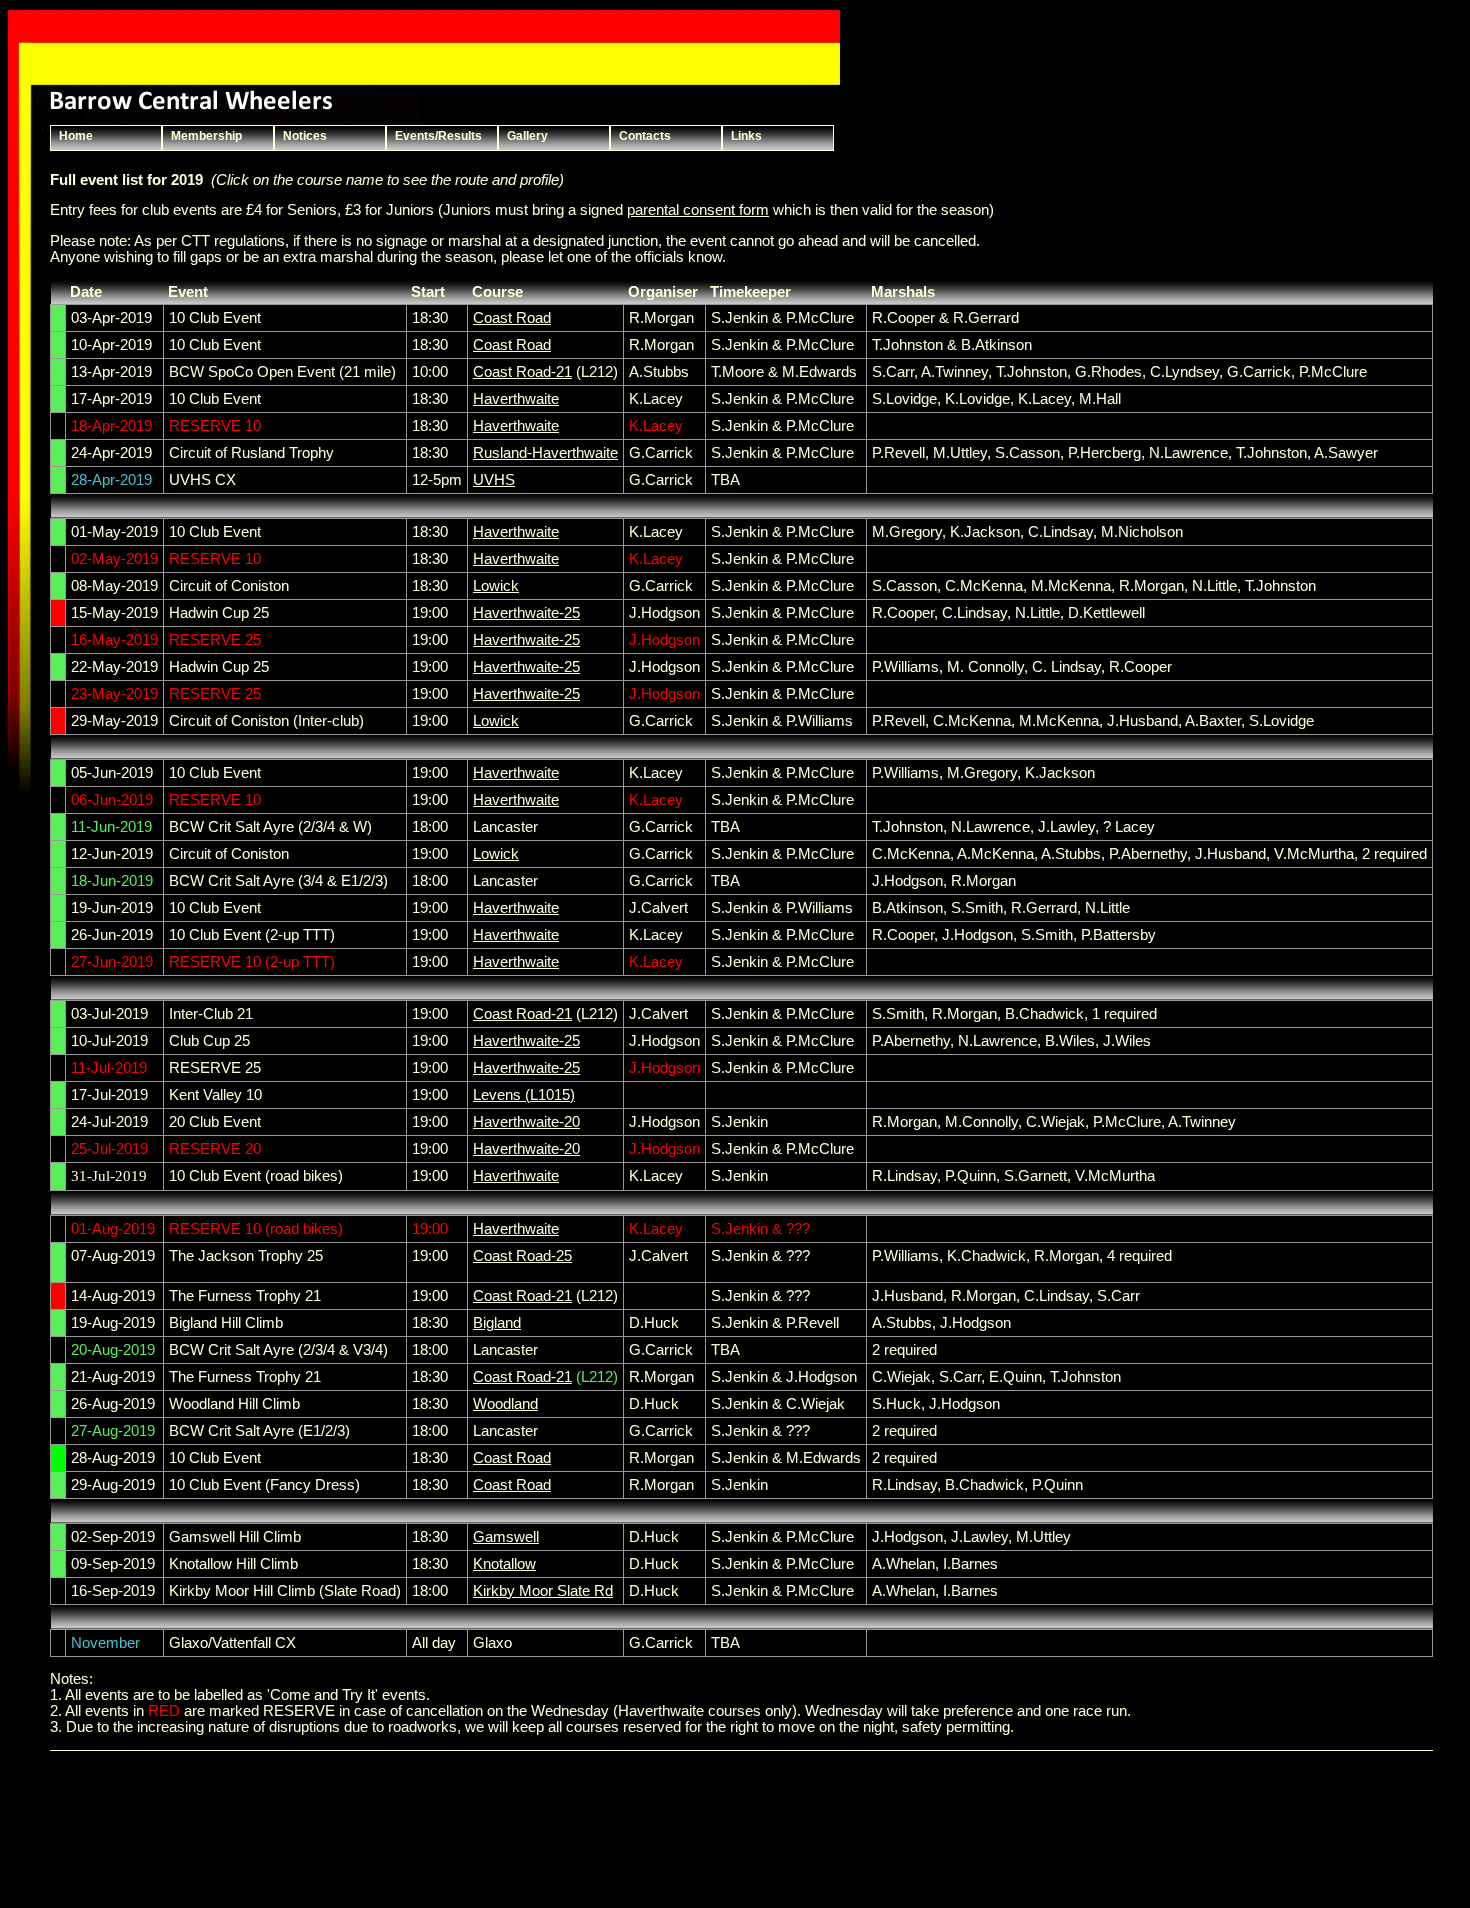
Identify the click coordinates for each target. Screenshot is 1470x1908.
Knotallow (504, 1564)
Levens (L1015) (524, 1095)
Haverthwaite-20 (526, 1122)
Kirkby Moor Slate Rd (543, 1591)
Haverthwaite (516, 399)
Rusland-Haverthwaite (545, 453)
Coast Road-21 (522, 372)
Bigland (497, 1323)
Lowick (496, 586)
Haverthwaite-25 (526, 613)
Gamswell (506, 1537)
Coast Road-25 (522, 1256)
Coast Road (512, 318)
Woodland (505, 1404)
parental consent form (698, 210)
